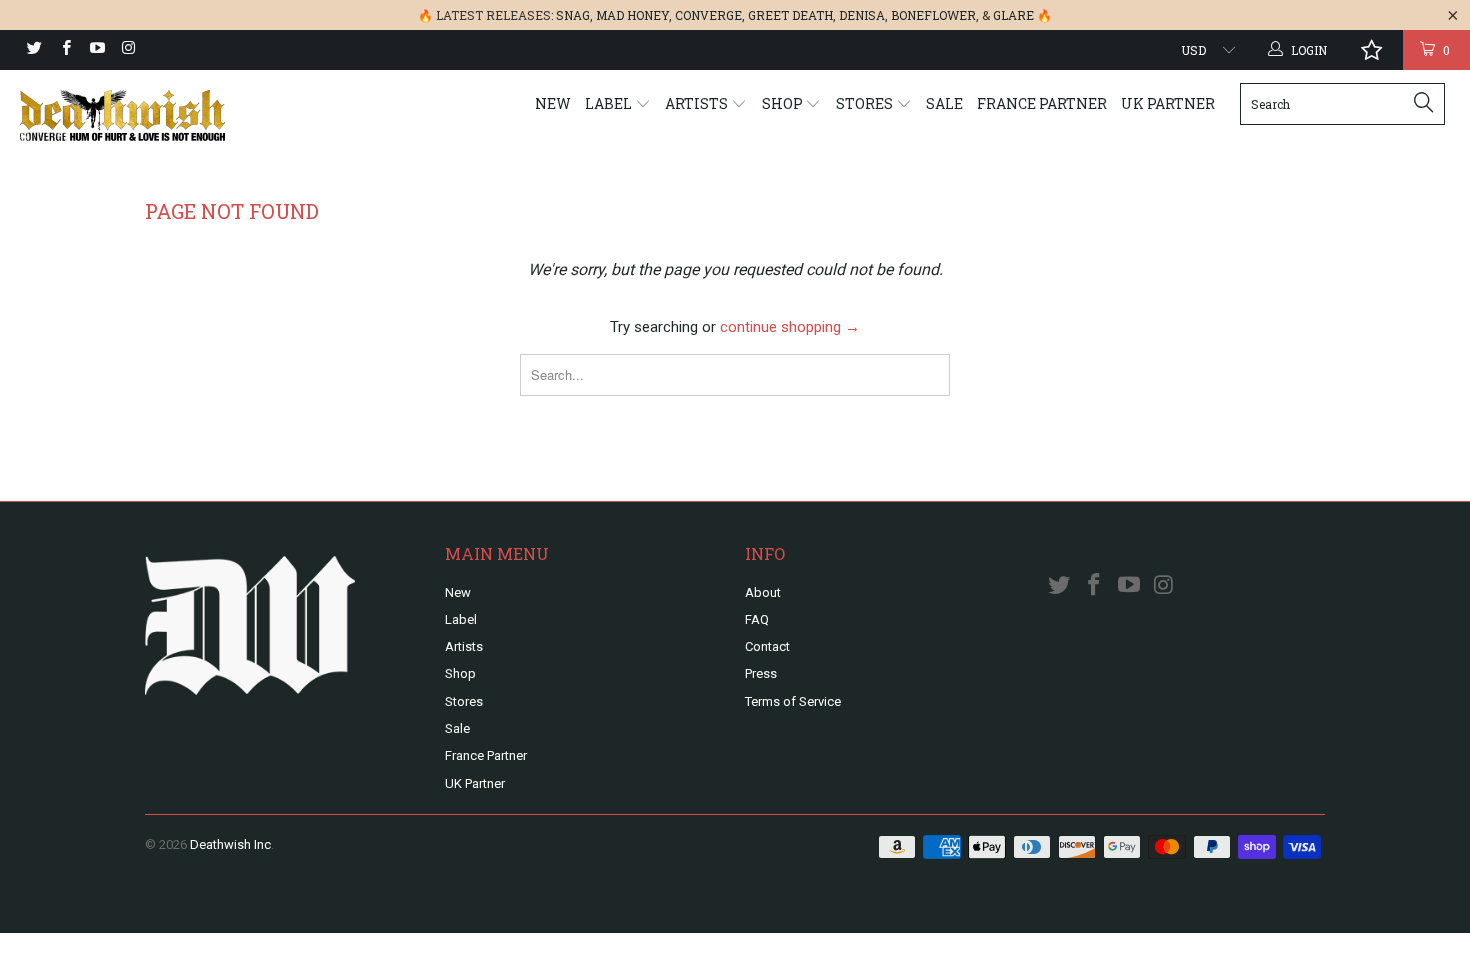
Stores (866, 103)
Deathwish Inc (230, 844)
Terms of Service (793, 701)
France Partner (1042, 103)
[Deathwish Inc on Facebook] (64, 50)
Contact (767, 646)
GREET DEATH (790, 15)
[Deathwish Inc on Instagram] (127, 50)
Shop (784, 103)
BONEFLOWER (933, 15)
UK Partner (1168, 103)
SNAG (573, 15)
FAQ (757, 619)
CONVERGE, (710, 15)
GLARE (1013, 15)
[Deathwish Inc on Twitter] (33, 50)
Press (761, 673)
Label (610, 103)
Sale (944, 103)
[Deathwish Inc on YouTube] (96, 50)
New (553, 103)
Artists (698, 103)
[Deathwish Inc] (127, 115)
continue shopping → (790, 327)
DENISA (862, 15)
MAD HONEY (632, 15)
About (763, 592)
